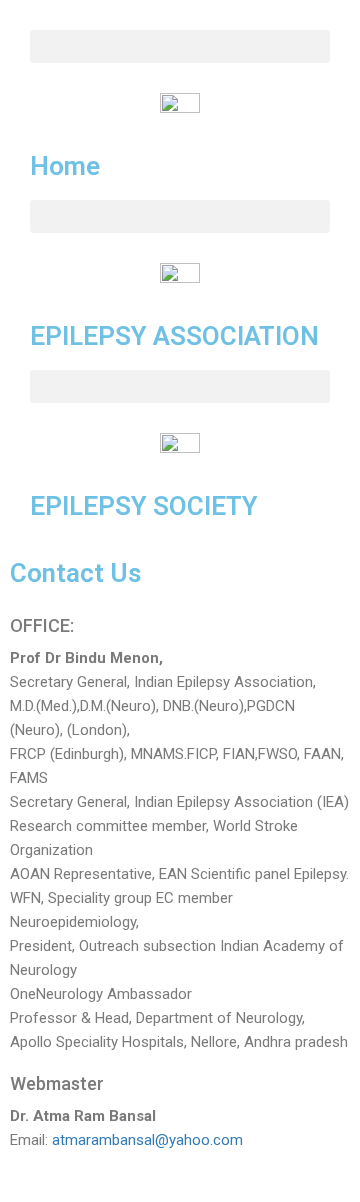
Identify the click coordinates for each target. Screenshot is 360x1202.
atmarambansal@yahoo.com (147, 1140)
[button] (180, 46)
